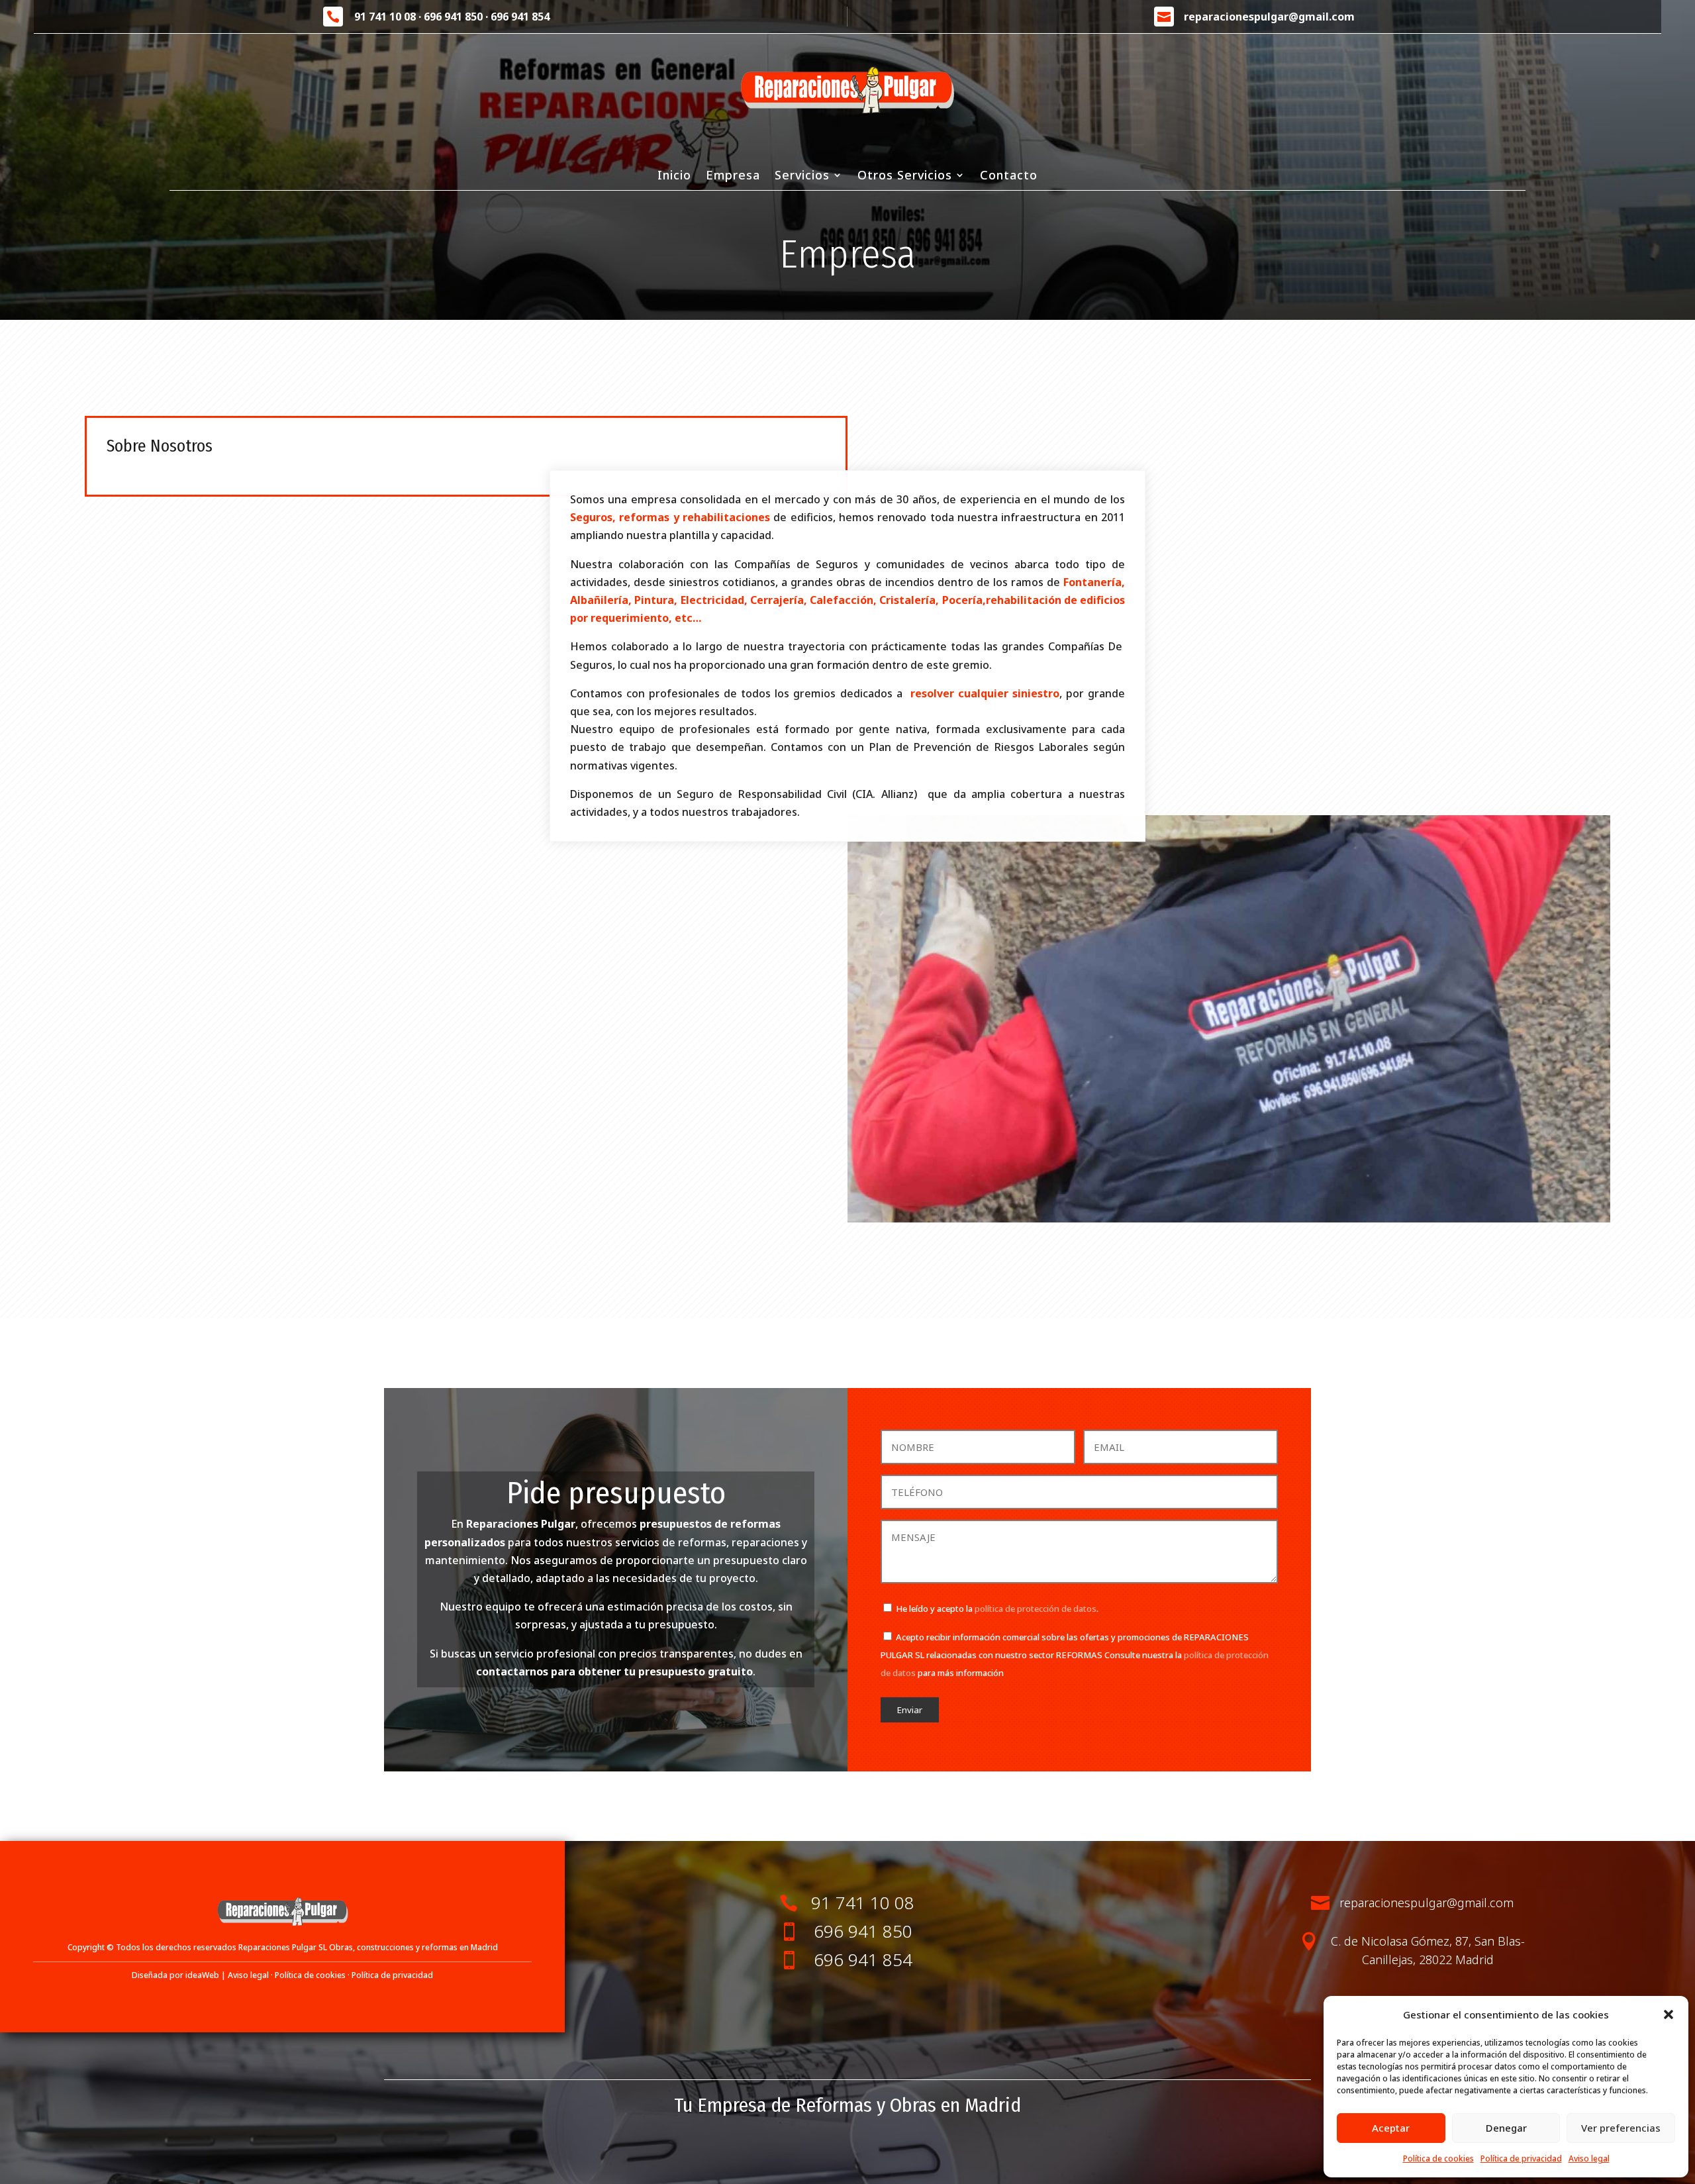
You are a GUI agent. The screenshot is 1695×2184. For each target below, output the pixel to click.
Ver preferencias (1621, 2128)
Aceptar (1391, 2128)
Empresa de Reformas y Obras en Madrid (859, 2105)
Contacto (1009, 176)
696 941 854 (520, 17)
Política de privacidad (1521, 2159)
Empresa (733, 176)
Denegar (1506, 2128)
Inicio (674, 176)
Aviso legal (1589, 2159)
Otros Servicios (905, 176)
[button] (1669, 2014)
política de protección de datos (1036, 1609)
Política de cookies (1438, 2159)
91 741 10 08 (385, 17)
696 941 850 (453, 17)
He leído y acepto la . (997, 1609)
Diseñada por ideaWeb (175, 1975)
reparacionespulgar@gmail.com (1269, 17)
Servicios (802, 176)
